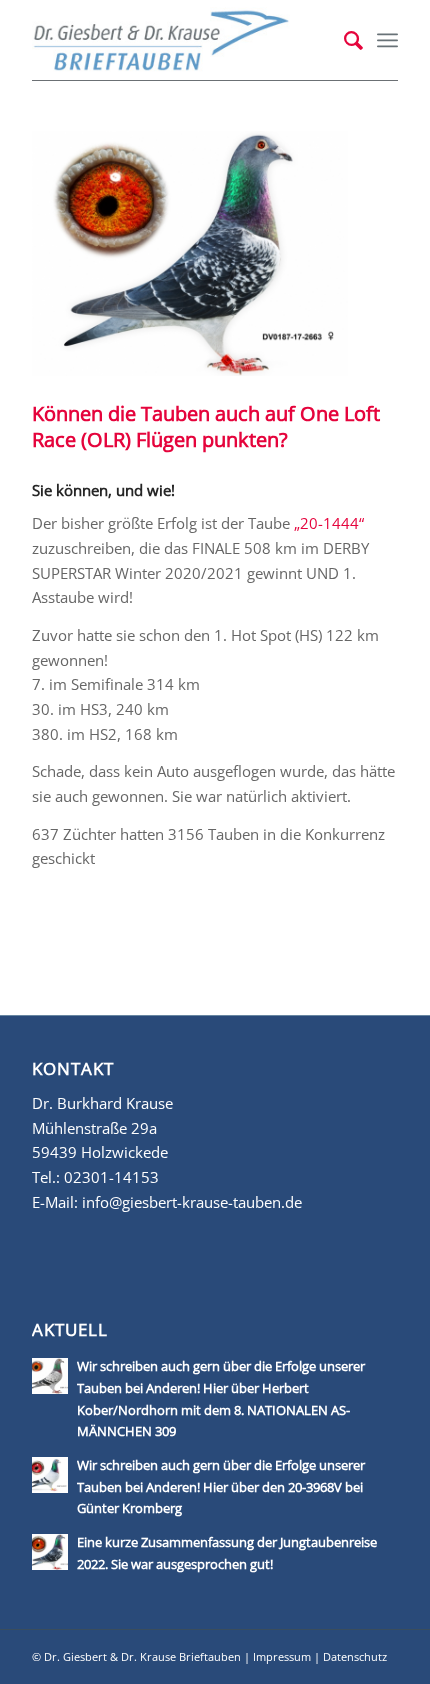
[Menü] (387, 40)
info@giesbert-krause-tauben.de (192, 1202)
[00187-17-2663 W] (190, 253)
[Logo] (178, 40)
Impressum (282, 1656)
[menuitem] (343, 40)
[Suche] (343, 40)
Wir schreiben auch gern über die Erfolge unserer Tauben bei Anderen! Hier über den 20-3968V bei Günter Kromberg (221, 1486)
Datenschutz (355, 1656)
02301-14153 (111, 1177)
